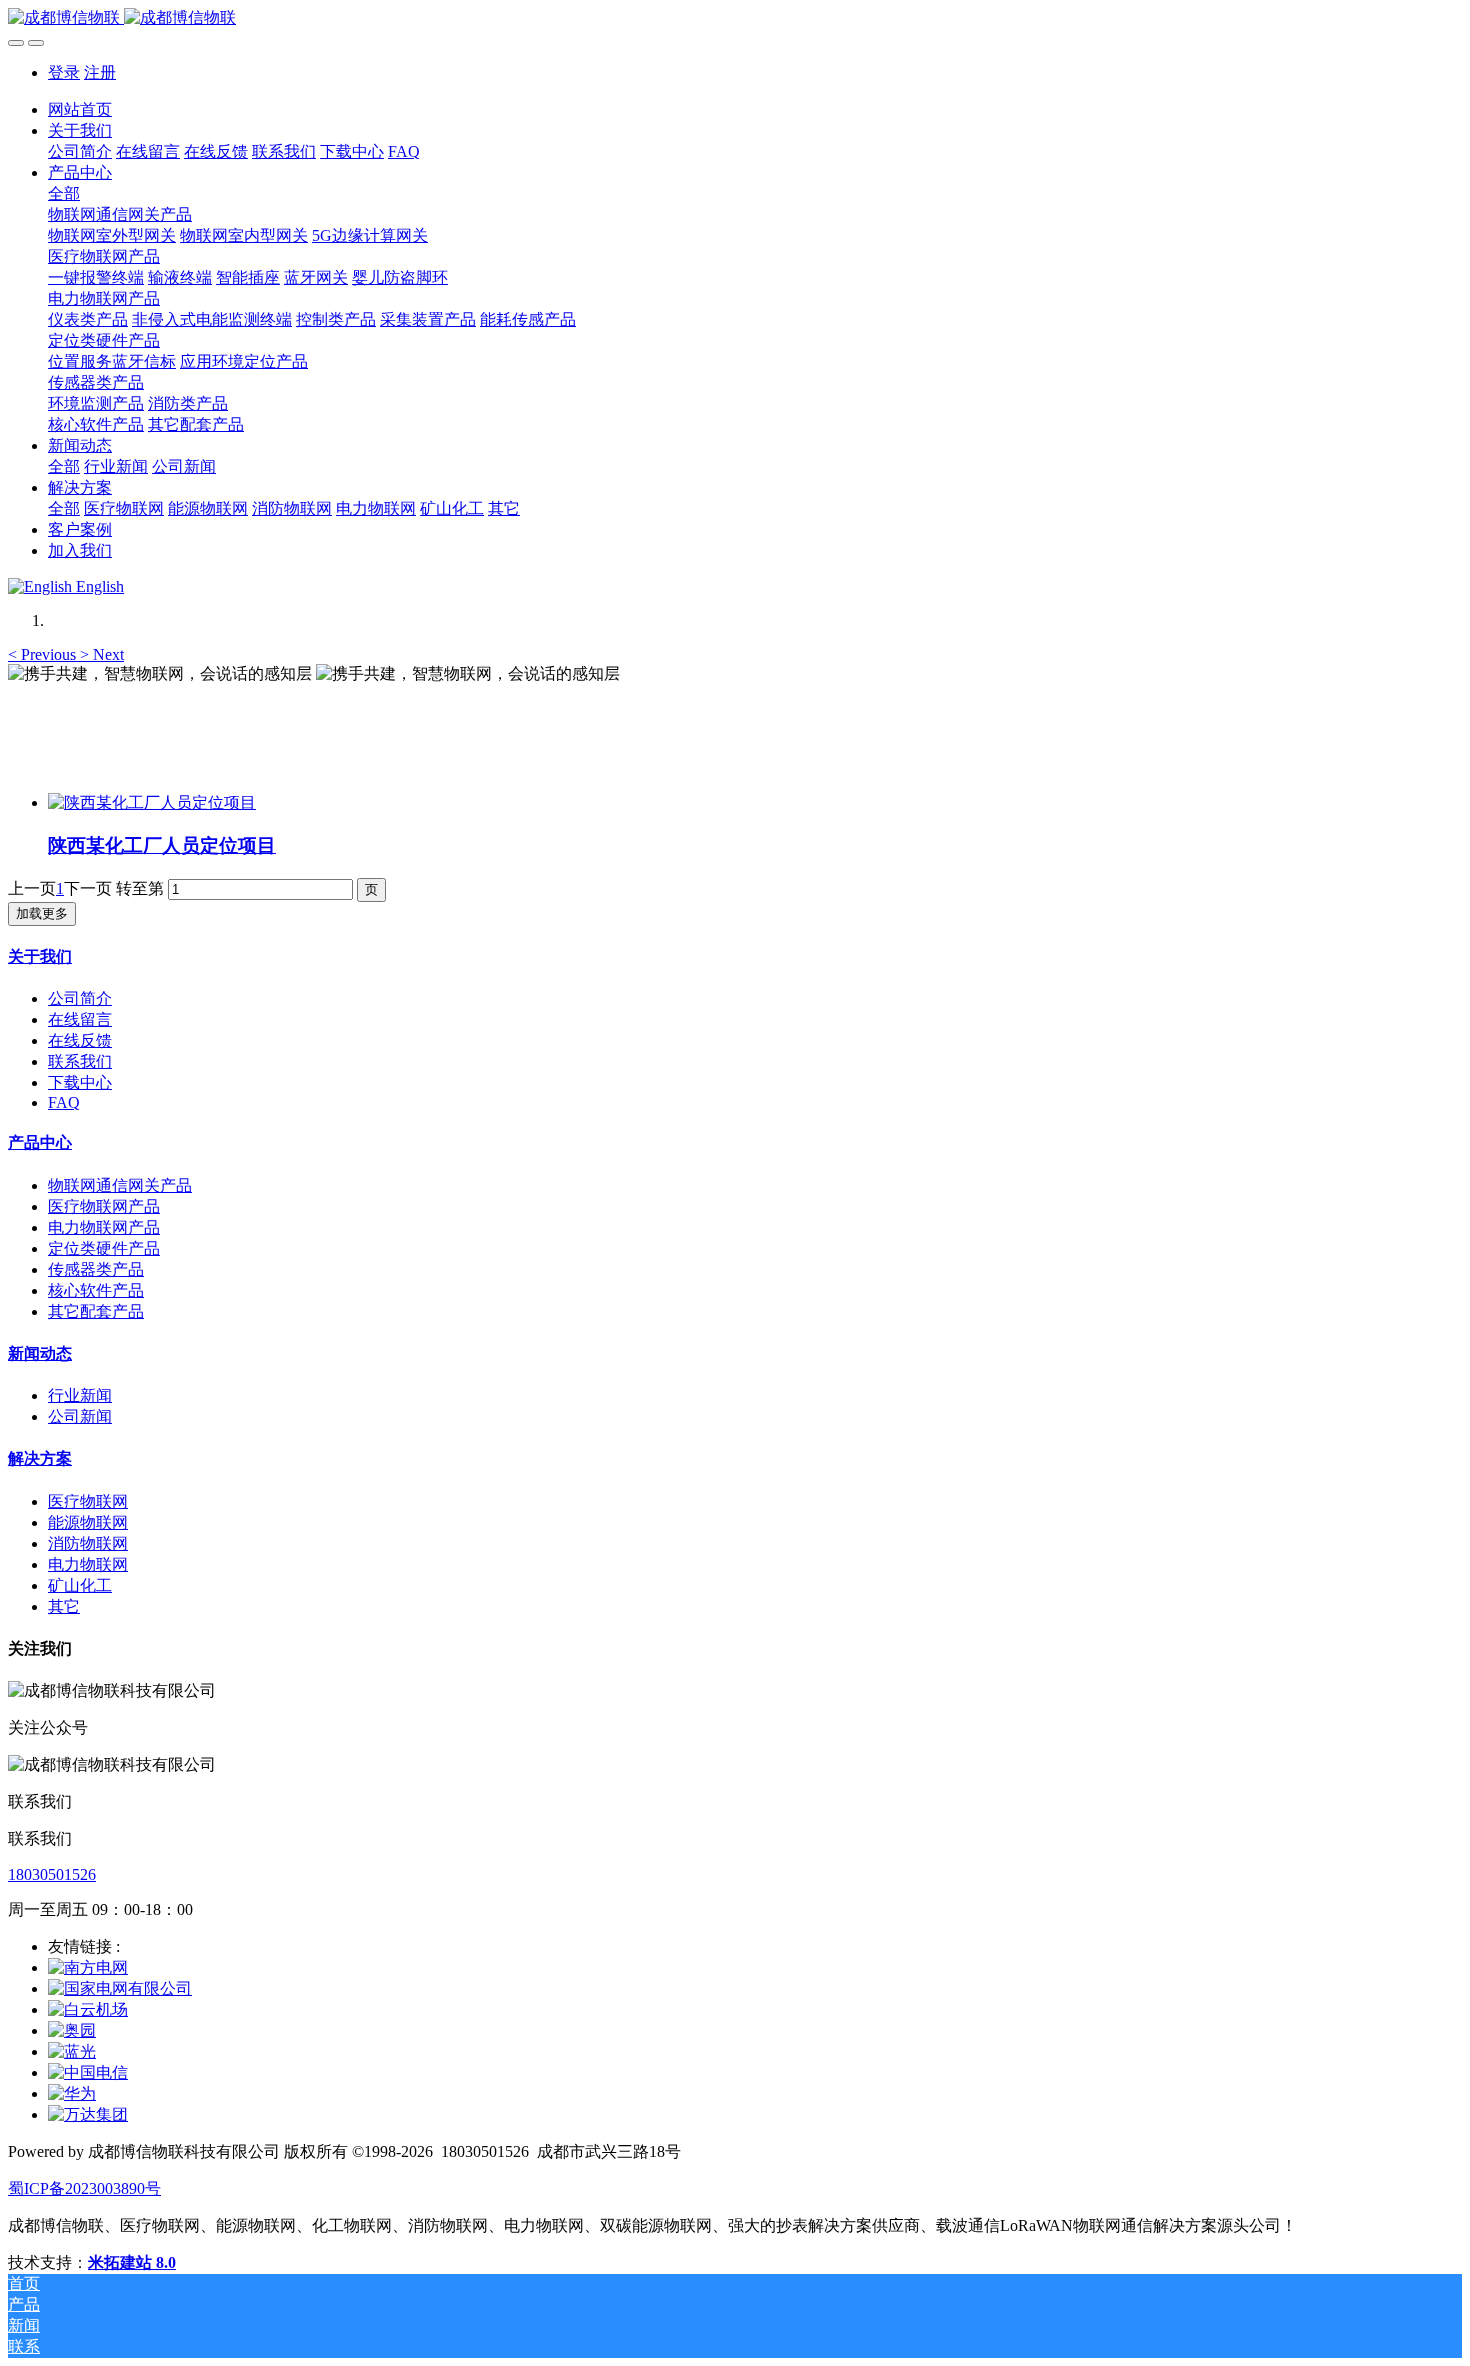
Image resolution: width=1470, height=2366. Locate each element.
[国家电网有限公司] (120, 1988)
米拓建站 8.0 (132, 2262)
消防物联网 (88, 1543)
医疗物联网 (88, 1501)
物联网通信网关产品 (120, 1185)
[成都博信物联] (735, 18)
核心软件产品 (96, 1290)
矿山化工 (80, 1585)
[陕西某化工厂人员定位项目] (152, 802)
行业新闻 (80, 1395)
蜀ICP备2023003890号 (84, 2188)
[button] (44, 654)
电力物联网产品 (104, 1227)
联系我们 (80, 1061)
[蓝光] (72, 2051)
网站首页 (80, 109)
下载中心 (80, 1082)
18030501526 (52, 1874)
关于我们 (40, 956)
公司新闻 (80, 1416)
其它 (64, 1606)
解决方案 (40, 1458)
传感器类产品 (96, 1269)
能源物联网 (88, 1522)
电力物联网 (88, 1564)
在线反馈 (80, 1040)
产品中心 (40, 1142)
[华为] (72, 2093)
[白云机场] (88, 2009)
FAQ (64, 1102)
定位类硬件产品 (104, 1248)
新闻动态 (40, 1353)
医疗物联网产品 (104, 1206)
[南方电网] (88, 1967)
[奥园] (72, 2030)
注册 (100, 72)
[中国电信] (88, 2072)
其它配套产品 (96, 1311)
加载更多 (42, 913)
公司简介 (80, 998)
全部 (64, 193)
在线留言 (80, 1019)
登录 (64, 72)
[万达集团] (88, 2114)
